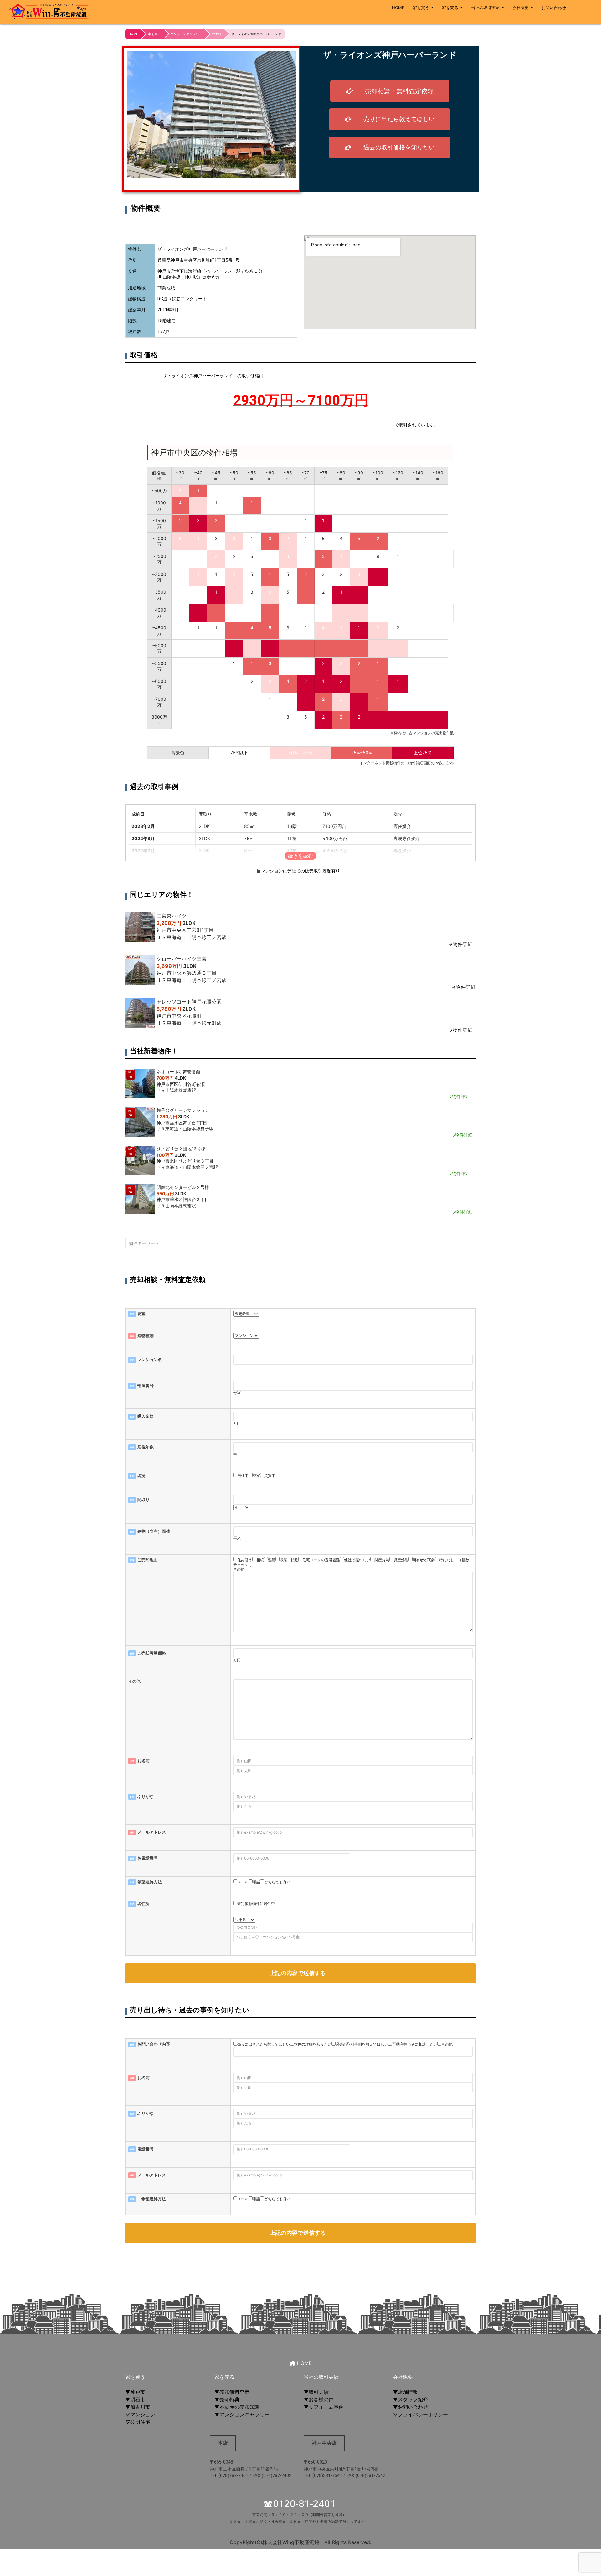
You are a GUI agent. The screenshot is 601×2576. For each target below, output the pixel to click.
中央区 (217, 34)
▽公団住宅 (138, 2422)
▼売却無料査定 (232, 2392)
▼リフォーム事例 (324, 2407)
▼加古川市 (138, 2407)
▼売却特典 (227, 2399)
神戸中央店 (324, 2443)
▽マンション (140, 2414)
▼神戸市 (135, 2392)
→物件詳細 (460, 944)
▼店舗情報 (405, 2392)
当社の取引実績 (485, 8)
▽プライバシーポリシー (420, 2414)
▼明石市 (135, 2399)
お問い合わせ (554, 8)
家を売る (450, 8)
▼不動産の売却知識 (237, 2407)
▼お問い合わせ (410, 2407)
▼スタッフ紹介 (410, 2399)
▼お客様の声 (319, 2399)
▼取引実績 (316, 2392)
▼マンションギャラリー (242, 2414)
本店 (223, 2443)
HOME (398, 8)
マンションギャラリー (186, 34)
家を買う (421, 8)
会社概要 (521, 8)
